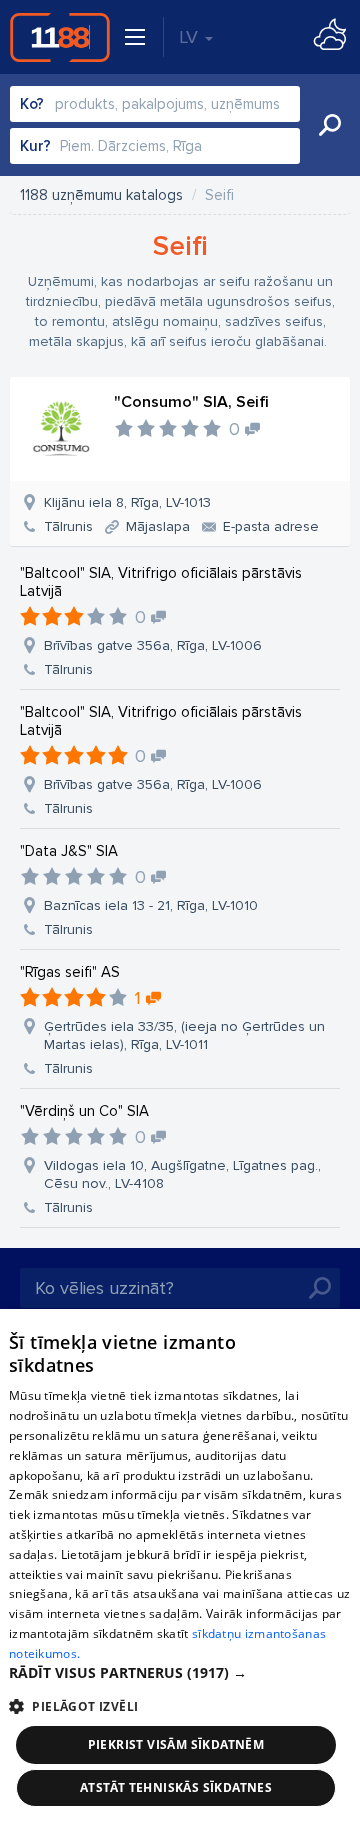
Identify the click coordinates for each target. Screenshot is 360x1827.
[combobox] (155, 104)
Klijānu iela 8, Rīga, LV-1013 (127, 502)
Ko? (32, 104)
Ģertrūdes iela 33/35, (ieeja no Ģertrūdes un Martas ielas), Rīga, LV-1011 (184, 1035)
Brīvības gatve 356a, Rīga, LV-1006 (153, 645)
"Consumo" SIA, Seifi (191, 402)
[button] (180, 1673)
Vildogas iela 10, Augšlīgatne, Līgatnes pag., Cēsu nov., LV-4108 (182, 1174)
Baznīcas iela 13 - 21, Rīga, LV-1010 (151, 905)
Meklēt (330, 125)
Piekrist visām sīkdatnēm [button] (176, 1744)
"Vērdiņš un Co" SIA (84, 1111)
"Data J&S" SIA (69, 851)
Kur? (35, 146)
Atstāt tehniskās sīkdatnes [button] (176, 1787)
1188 (60, 37)
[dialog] (180, 1568)
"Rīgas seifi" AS (70, 972)
